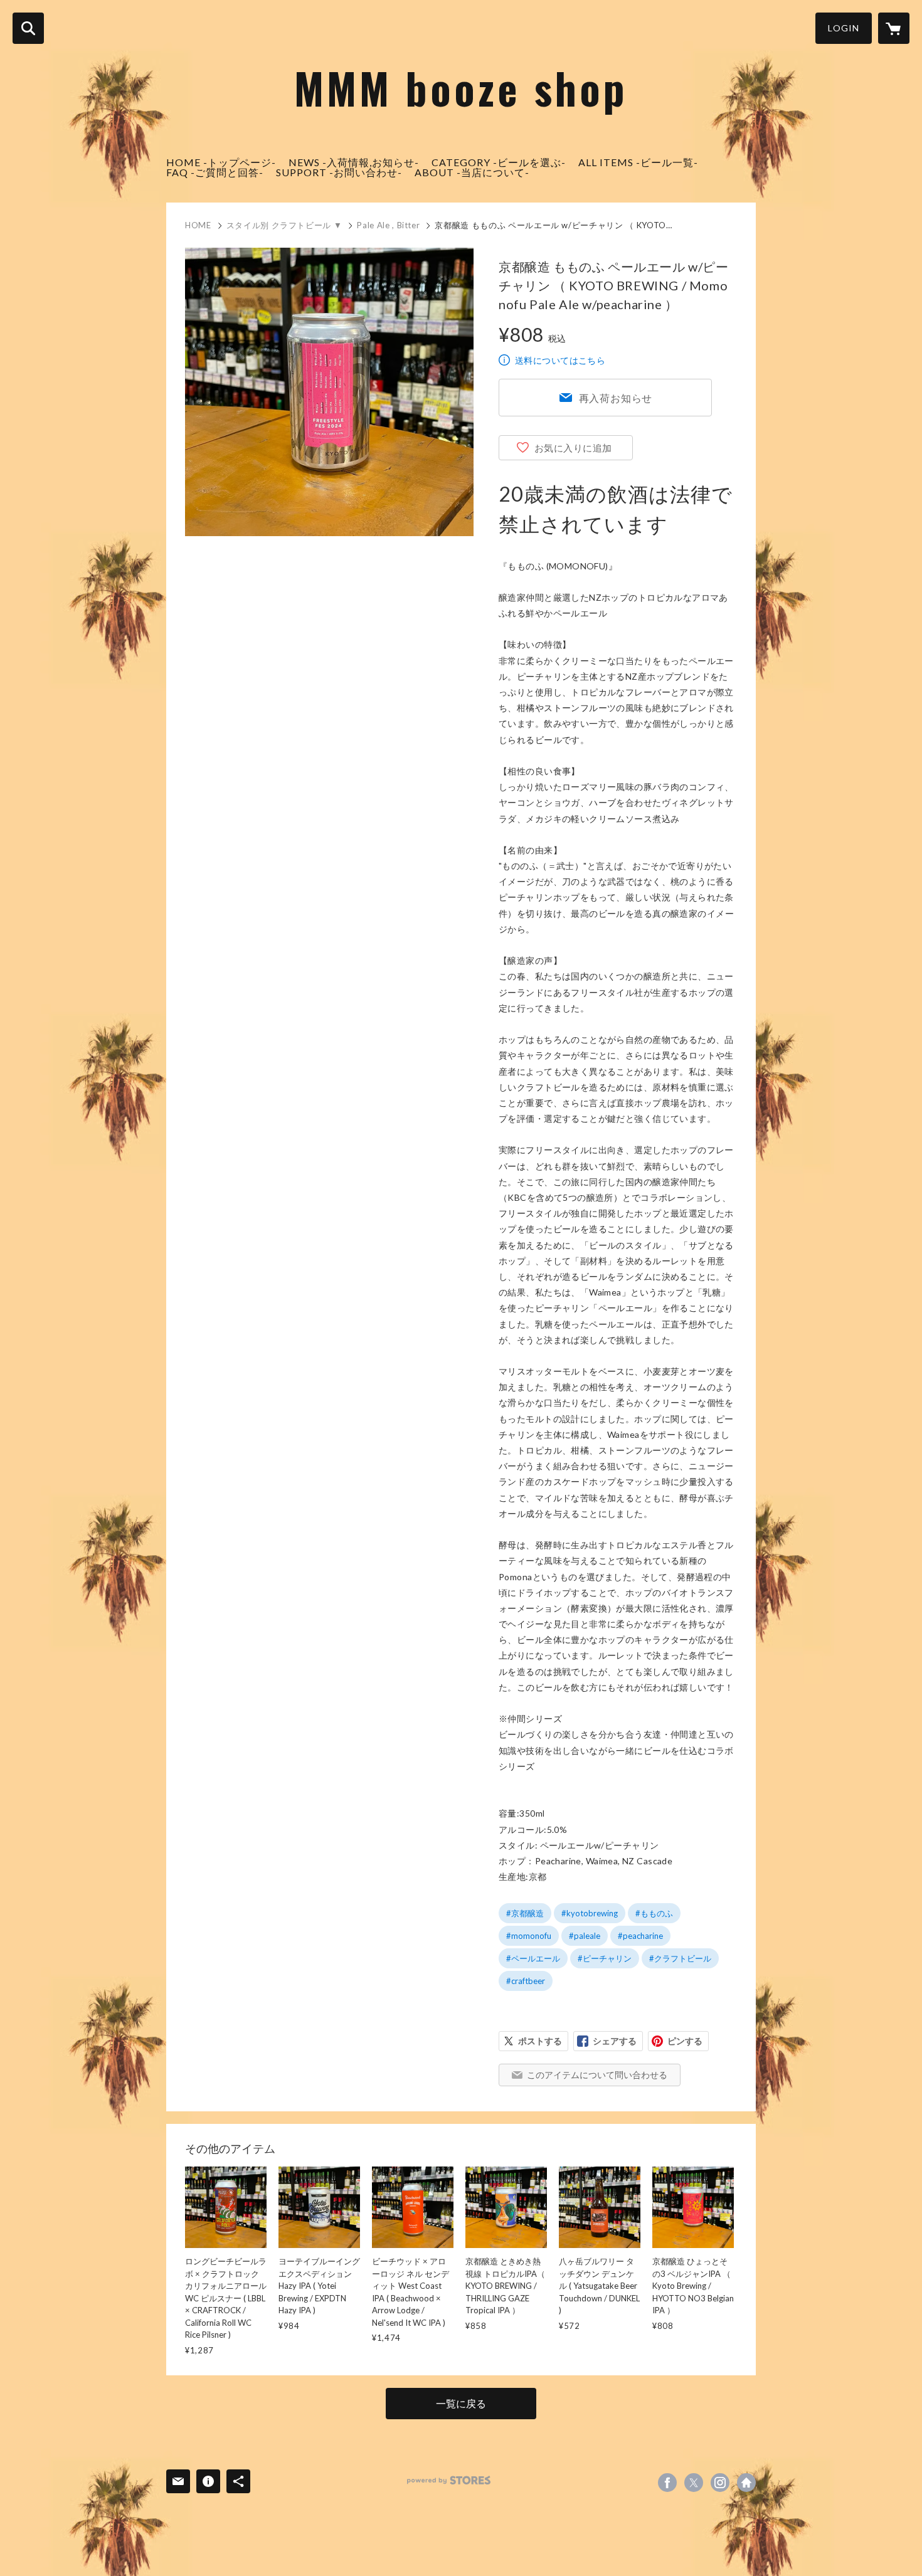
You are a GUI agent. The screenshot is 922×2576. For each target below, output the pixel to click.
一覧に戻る (461, 2403)
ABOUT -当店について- (472, 172)
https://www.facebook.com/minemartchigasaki (667, 2483)
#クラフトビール (680, 1958)
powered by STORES (449, 2480)
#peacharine (640, 1936)
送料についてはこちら (560, 360)
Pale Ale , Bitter (388, 225)
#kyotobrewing (590, 1913)
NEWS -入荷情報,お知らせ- (354, 162)
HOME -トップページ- (221, 162)
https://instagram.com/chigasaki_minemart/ (720, 2483)
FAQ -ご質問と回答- (215, 172)
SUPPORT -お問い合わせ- (339, 172)
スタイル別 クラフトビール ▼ (284, 225)
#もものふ (654, 1913)
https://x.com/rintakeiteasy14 (694, 2483)
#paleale (585, 1936)
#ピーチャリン (605, 1958)
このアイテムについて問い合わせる (597, 2075)
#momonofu (529, 1936)
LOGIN (844, 28)
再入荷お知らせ (616, 398)
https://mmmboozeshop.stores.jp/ (746, 2483)
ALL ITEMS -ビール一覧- (638, 162)
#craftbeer (526, 1981)
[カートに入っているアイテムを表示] (894, 28)
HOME (198, 225)
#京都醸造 (525, 1913)
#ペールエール (533, 1958)
